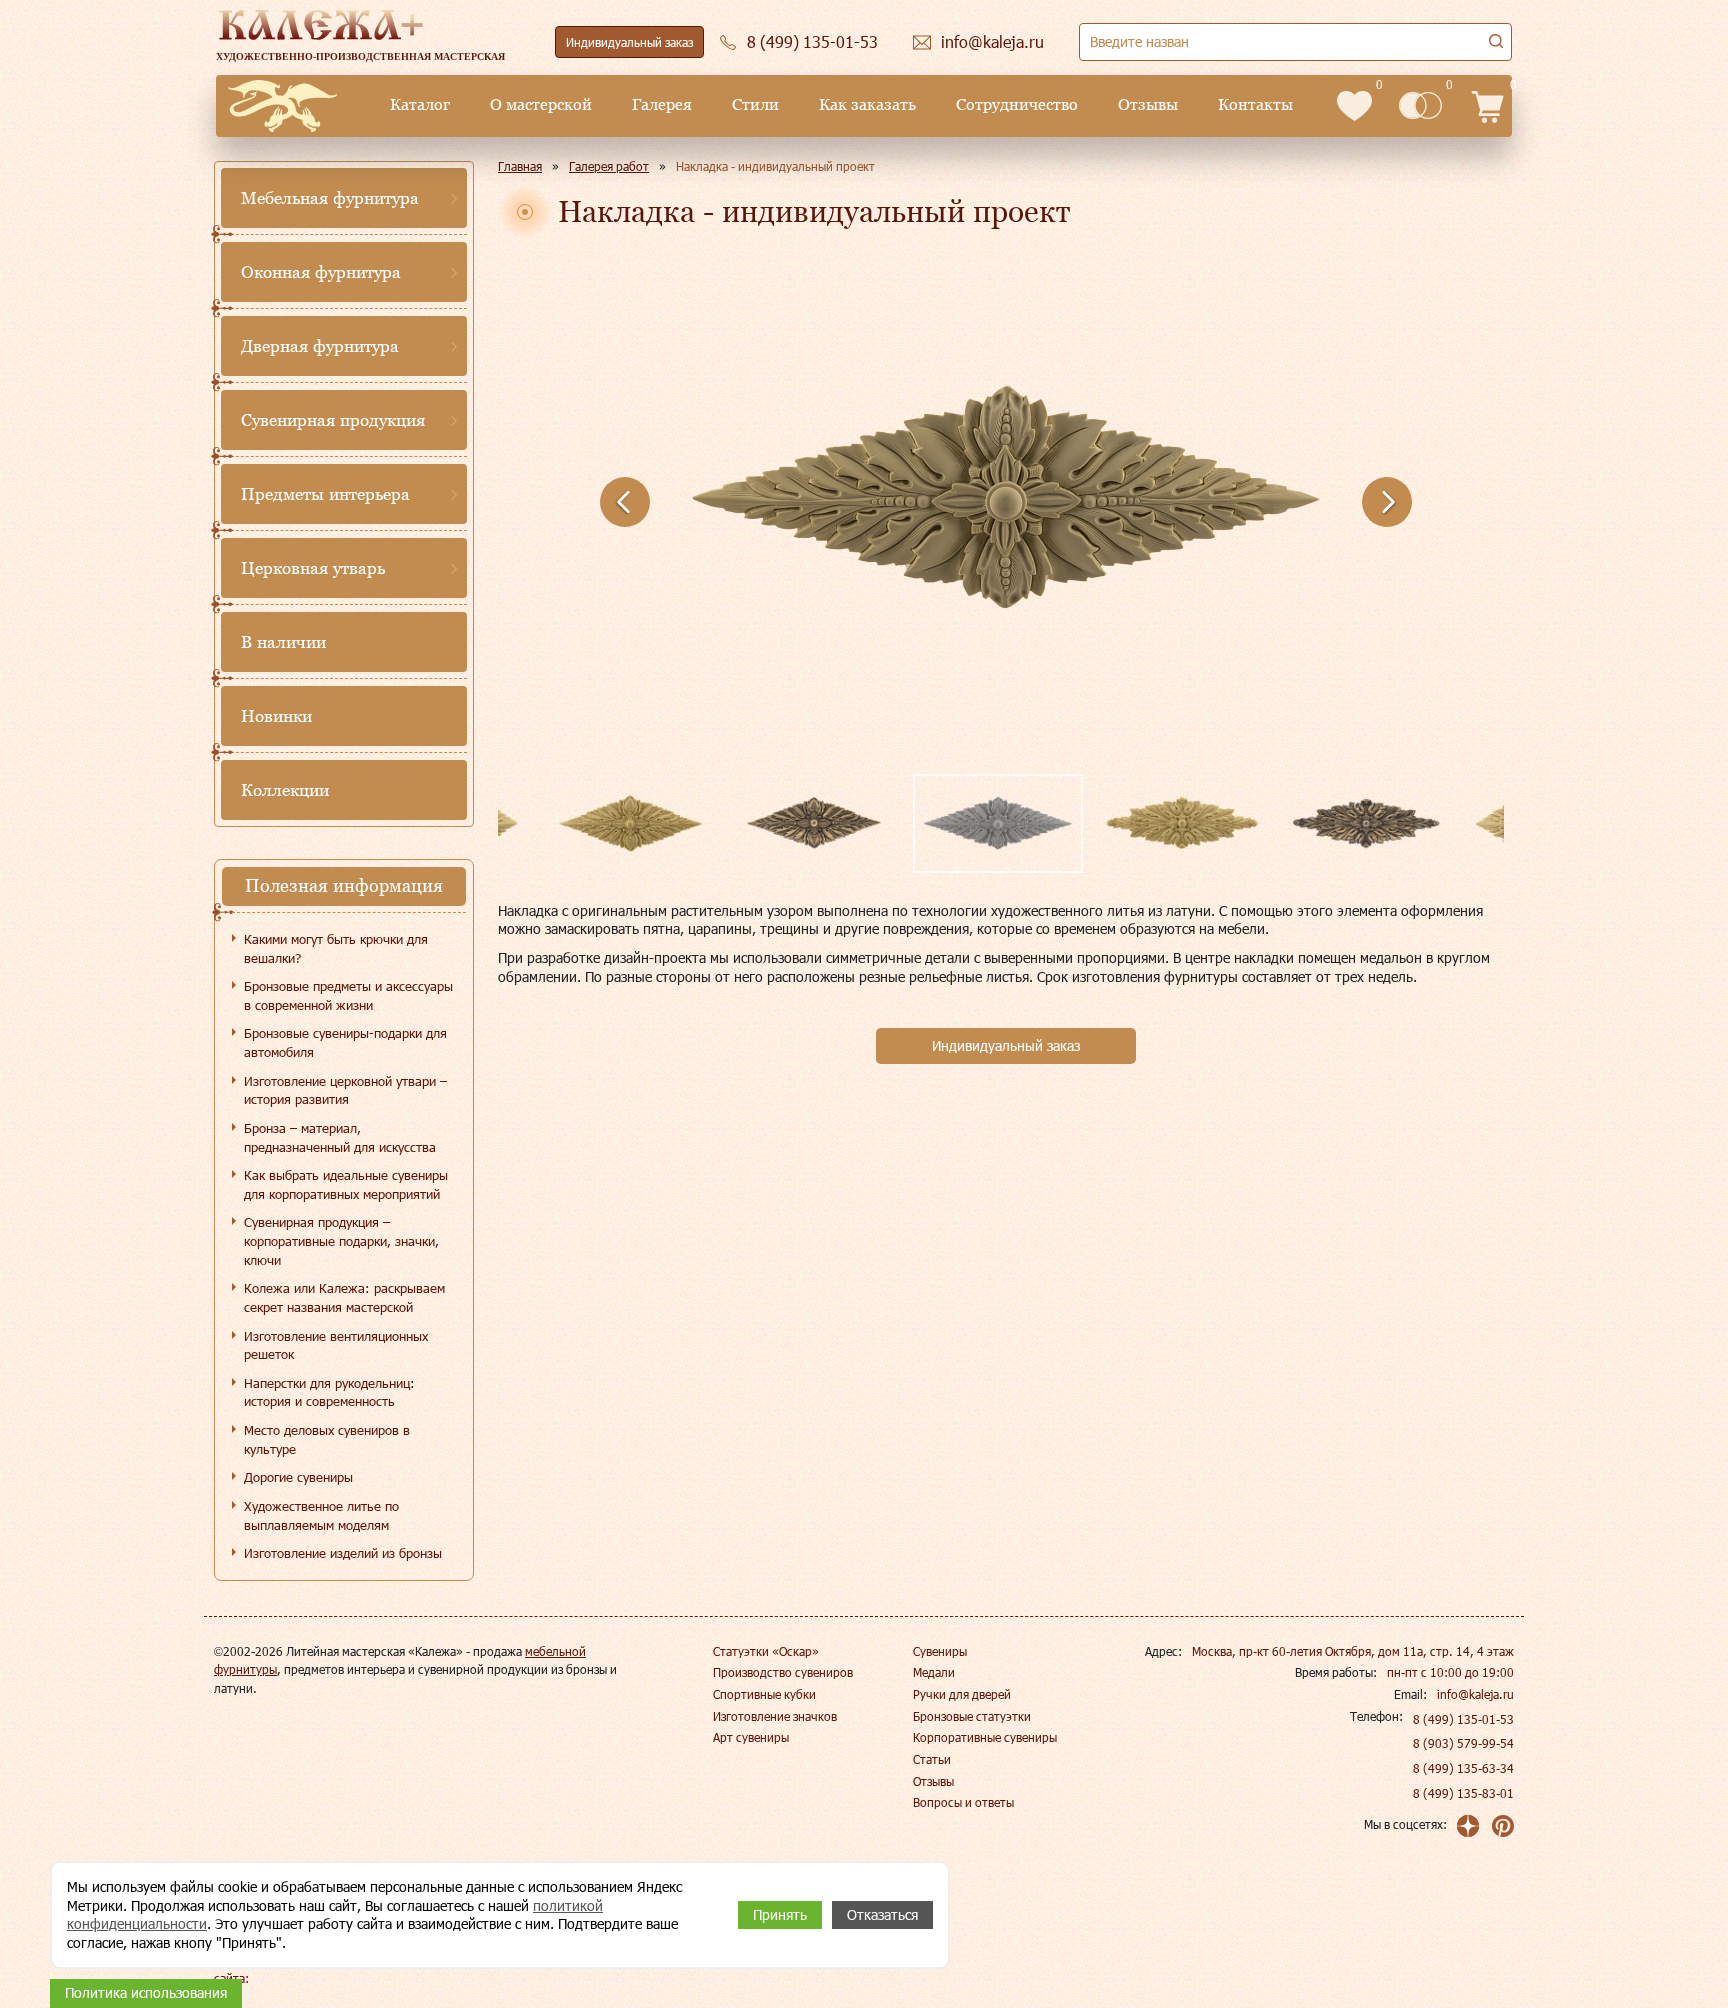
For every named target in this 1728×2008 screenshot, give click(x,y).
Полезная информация (344, 885)
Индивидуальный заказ (629, 42)
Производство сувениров (783, 1672)
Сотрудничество (1017, 104)
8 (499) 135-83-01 (1463, 1793)
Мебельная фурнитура (330, 198)
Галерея (662, 104)
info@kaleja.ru (1475, 1694)
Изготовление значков (775, 1716)
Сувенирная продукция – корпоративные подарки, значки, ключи (341, 1240)
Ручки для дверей (962, 1694)
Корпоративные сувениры (985, 1737)
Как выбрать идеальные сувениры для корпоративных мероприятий (346, 1184)
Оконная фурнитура (321, 272)
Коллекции (285, 790)
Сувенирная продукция (333, 420)
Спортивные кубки (764, 1694)
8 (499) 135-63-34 (1463, 1768)
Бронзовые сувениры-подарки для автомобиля (345, 1042)
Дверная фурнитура (320, 346)
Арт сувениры (751, 1737)
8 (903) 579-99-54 (1463, 1743)
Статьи (932, 1759)
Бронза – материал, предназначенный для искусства (340, 1137)
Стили (755, 104)
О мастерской (541, 104)
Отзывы (1148, 104)
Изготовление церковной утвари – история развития (345, 1090)
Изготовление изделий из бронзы (343, 1553)
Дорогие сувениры (298, 1477)
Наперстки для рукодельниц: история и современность (329, 1392)
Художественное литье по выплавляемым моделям (321, 1515)
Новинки (276, 716)
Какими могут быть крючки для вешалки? (336, 948)
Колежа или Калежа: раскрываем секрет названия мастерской (344, 1297)
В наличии (283, 642)
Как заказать (867, 104)
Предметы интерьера (325, 494)
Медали (934, 1672)
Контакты (1255, 104)
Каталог (420, 104)
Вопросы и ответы (963, 1802)
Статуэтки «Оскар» (766, 1651)
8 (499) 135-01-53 (1463, 1719)
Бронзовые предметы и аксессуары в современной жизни (348, 995)
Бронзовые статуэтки (972, 1716)
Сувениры (940, 1651)
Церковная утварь (313, 568)
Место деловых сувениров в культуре (327, 1439)
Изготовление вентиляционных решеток (336, 1345)
